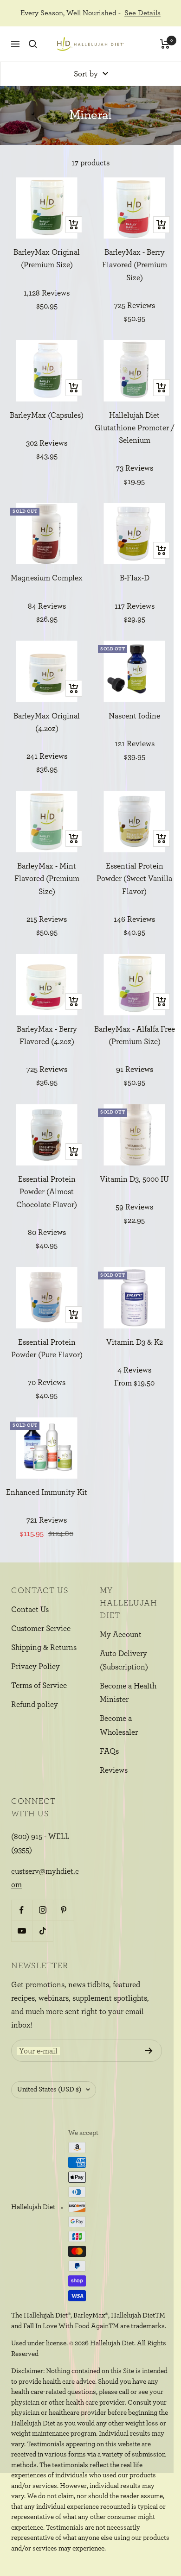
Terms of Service (39, 1685)
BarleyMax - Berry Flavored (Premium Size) (135, 265)
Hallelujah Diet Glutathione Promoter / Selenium (135, 428)
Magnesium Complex (47, 578)
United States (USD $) (49, 2089)
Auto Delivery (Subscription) (124, 1660)
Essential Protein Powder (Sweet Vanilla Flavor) (134, 879)
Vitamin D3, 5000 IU (134, 1179)
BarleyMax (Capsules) (47, 415)
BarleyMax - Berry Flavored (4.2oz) (47, 1035)
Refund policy (35, 1704)
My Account (121, 1634)
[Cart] (165, 44)
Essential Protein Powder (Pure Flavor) (47, 1348)
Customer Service (41, 1628)
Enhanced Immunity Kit (47, 1492)
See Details (142, 13)
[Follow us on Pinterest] (63, 1910)
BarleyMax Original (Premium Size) (47, 258)
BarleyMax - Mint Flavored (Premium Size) (47, 879)
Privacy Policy (36, 1666)
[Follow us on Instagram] (42, 1910)
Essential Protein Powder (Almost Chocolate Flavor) (47, 1192)
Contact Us (30, 1609)
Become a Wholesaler (119, 1725)
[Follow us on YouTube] (22, 1931)
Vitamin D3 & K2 (135, 1342)
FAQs (109, 1751)
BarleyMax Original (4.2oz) (47, 722)
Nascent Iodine (134, 716)
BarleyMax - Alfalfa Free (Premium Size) (135, 1035)
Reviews (114, 1770)
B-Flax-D (135, 578)
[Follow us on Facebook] (22, 1910)
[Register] (149, 2051)
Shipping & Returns (44, 1647)
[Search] (33, 44)
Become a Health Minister (128, 1693)
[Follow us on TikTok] (42, 1931)
